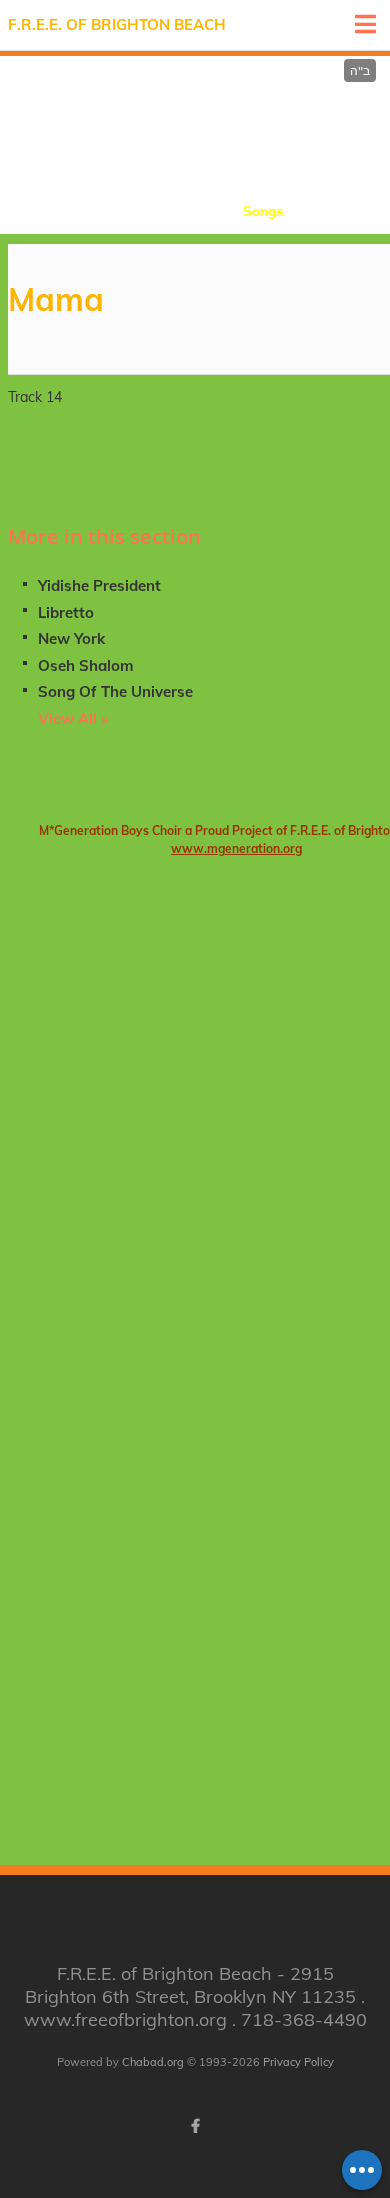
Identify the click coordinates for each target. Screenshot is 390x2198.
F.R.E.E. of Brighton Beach (117, 24)
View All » (73, 718)
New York (71, 638)
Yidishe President (99, 585)
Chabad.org (153, 2062)
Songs (263, 211)
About (117, 211)
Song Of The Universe (115, 691)
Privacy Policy (298, 2062)
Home (43, 211)
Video (348, 211)
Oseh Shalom (85, 665)
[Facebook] (195, 2126)
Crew (189, 211)
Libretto (66, 612)
